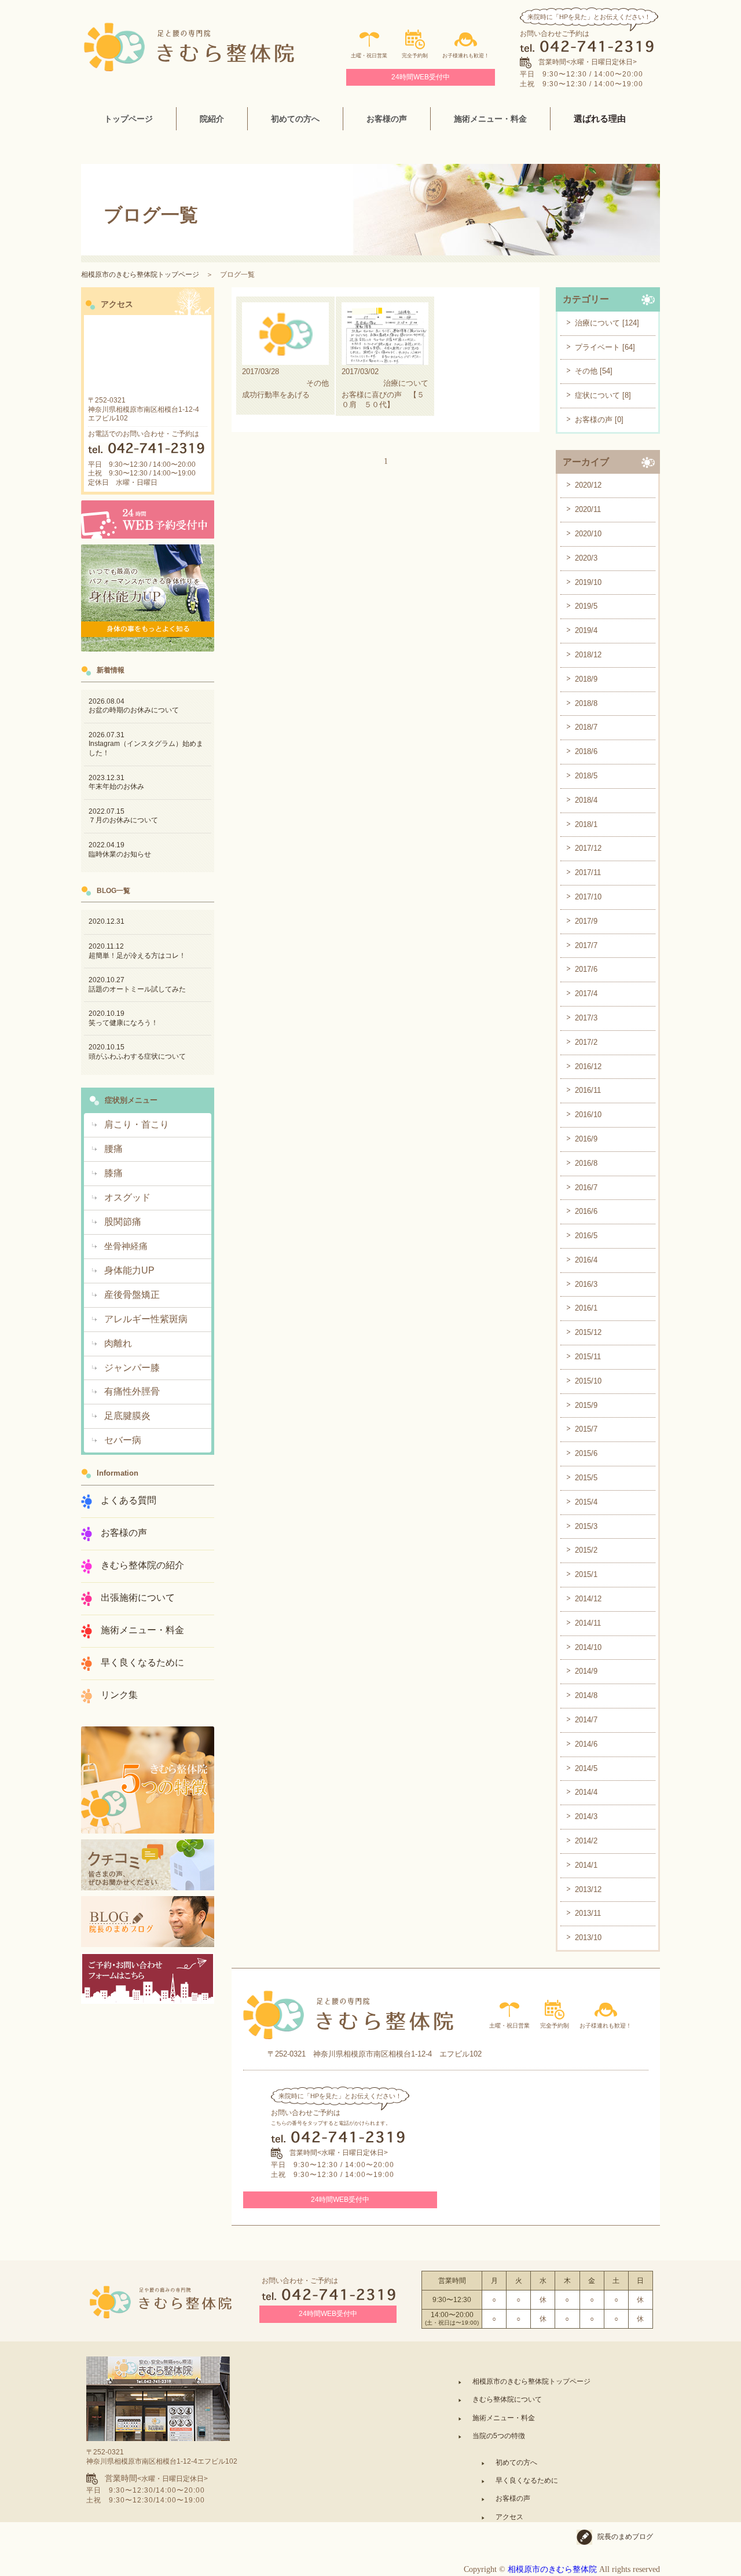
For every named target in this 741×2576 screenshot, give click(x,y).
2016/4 (586, 1260)
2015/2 (586, 1550)
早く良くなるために (527, 2480)
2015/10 (588, 1381)
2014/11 (588, 1623)
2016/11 (588, 1090)
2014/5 (586, 1768)
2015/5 (586, 1478)
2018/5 (586, 776)
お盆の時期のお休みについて (134, 706)
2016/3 (586, 1284)
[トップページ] (189, 27)
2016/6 (586, 1211)
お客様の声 (513, 2498)
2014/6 (586, 1744)
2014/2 (586, 1841)
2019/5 (586, 606)
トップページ (129, 119)
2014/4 (586, 1792)
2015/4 (586, 1502)
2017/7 (586, 945)
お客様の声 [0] (599, 420)
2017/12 (588, 848)
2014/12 (588, 1599)
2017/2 (586, 1042)
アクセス (509, 2517)
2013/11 (588, 1913)
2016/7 (586, 1188)
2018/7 (586, 727)
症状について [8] (603, 395)
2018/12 (588, 655)
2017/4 (586, 994)
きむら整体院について (507, 2399)
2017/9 (586, 921)
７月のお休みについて (123, 816)
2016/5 (586, 1236)
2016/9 (586, 1139)
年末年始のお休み (116, 782)
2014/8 (586, 1695)
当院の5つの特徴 (499, 2436)
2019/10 (588, 582)
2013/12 (588, 1889)
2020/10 (588, 534)
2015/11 (588, 1357)
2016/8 (586, 1163)
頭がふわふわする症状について (137, 1052)
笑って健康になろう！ (123, 1018)
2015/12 (588, 1332)
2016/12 (588, 1066)
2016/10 (588, 1115)
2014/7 (586, 1720)
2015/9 (586, 1405)
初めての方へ (516, 2462)
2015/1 (586, 1574)
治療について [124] (607, 323)
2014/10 (588, 1647)
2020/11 (588, 509)
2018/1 (586, 824)
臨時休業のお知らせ (120, 850)
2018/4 (586, 800)
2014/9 (586, 1671)
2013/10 (588, 1938)
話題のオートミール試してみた (137, 985)
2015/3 (586, 1526)
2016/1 (586, 1308)
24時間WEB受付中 (421, 77)
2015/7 (586, 1429)
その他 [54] (594, 371)
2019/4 (586, 630)
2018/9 (586, 679)
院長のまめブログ (625, 2537)
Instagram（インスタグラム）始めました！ (146, 744)
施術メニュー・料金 (490, 119)
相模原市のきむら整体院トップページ (140, 275)
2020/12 (588, 485)
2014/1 (586, 1865)
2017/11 (588, 872)
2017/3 (586, 1018)
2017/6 (586, 969)
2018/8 (586, 703)
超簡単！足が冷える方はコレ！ (137, 951)
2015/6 (586, 1453)
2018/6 (586, 751)
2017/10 (588, 897)
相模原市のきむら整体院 (552, 2569)
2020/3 (586, 558)
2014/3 (586, 1816)
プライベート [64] (605, 347)
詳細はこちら (285, 356)
